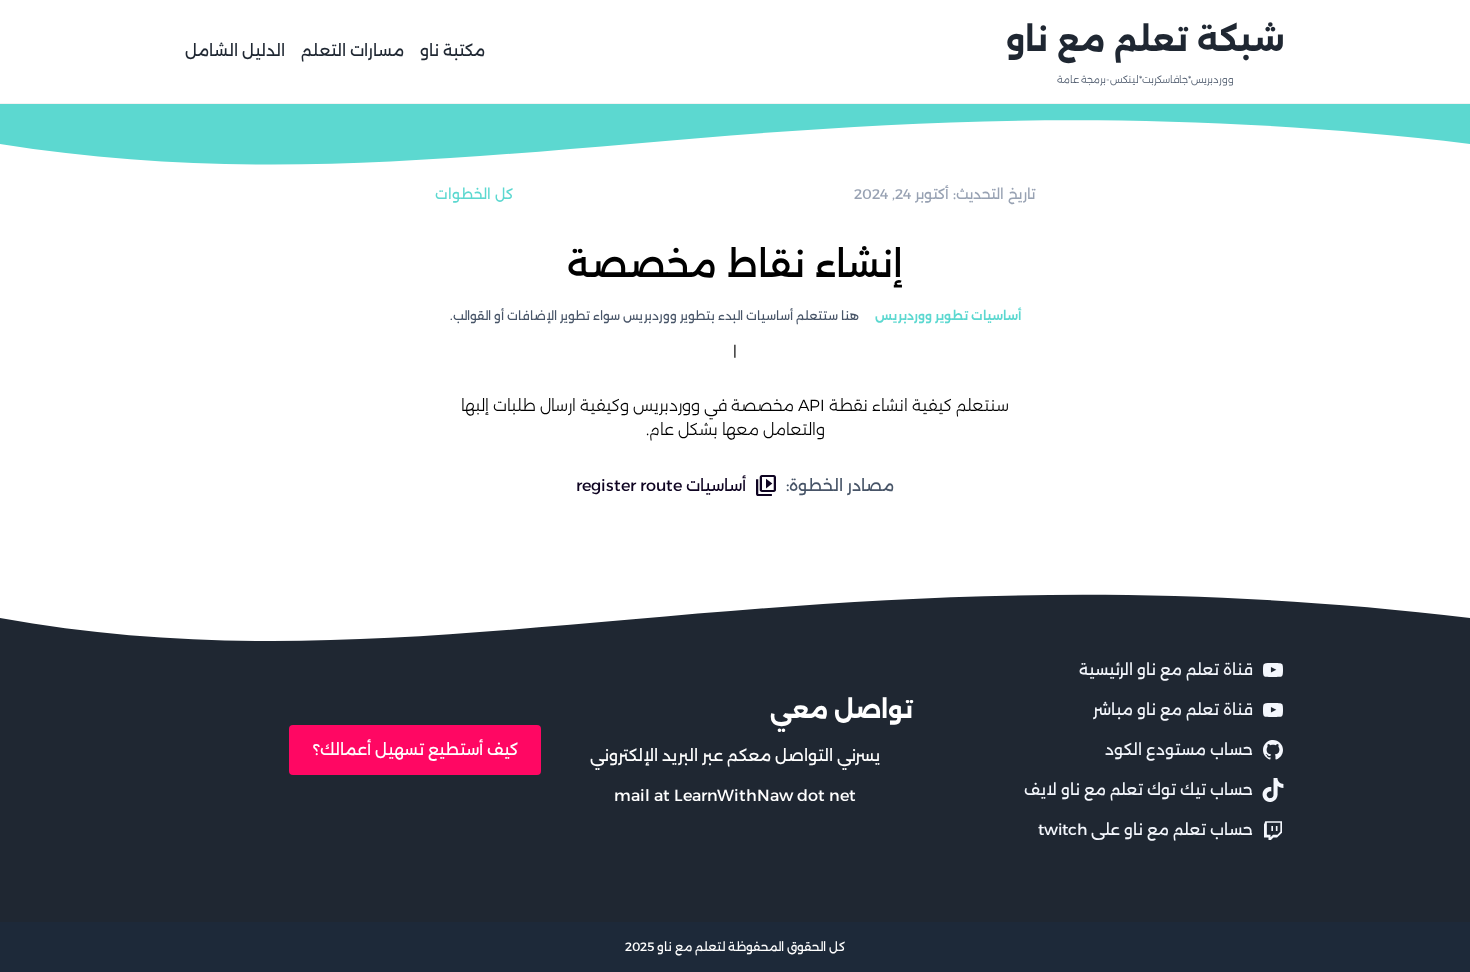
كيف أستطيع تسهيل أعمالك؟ (415, 749)
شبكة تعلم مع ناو (1145, 39)
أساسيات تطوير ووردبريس (948, 315)
